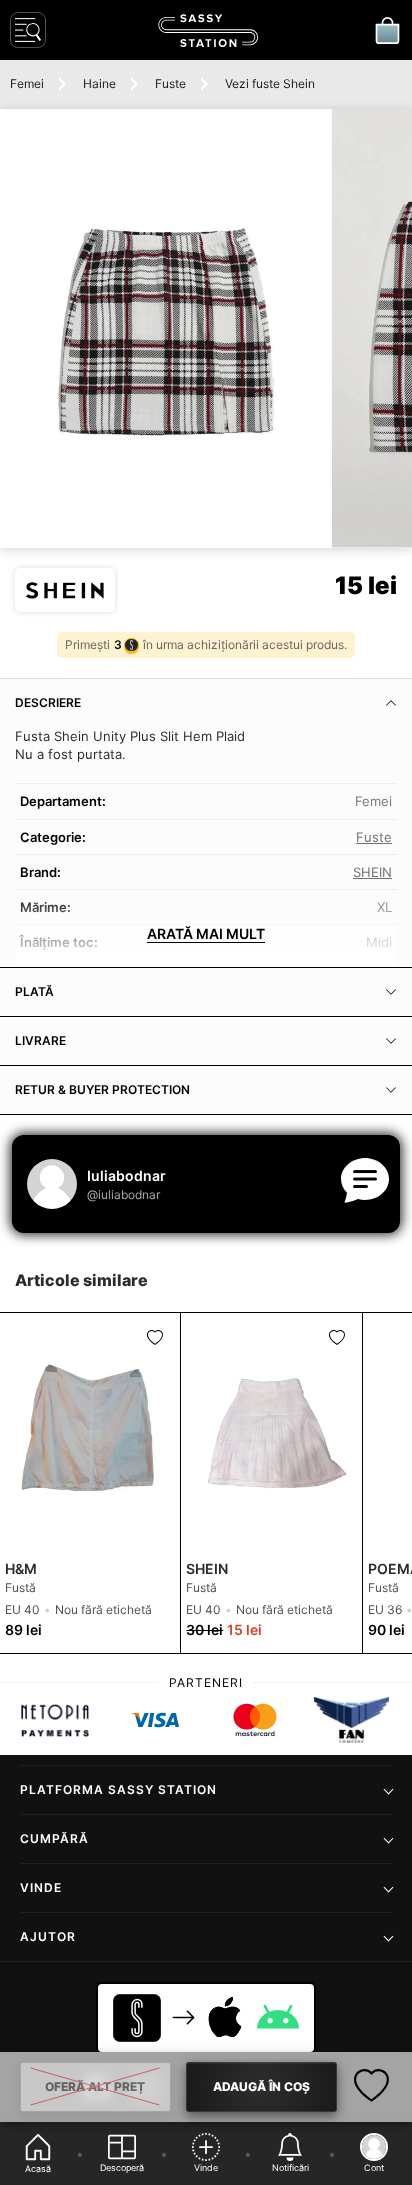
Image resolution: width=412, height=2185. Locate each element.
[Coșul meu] (387, 30)
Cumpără (54, 1838)
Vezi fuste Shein (270, 83)
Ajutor (48, 1936)
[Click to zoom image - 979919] (165, 328)
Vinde (41, 1887)
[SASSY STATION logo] (208, 30)
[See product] (90, 1433)
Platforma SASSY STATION (118, 1789)
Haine (99, 83)
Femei (27, 83)
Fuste (170, 83)
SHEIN (372, 872)
